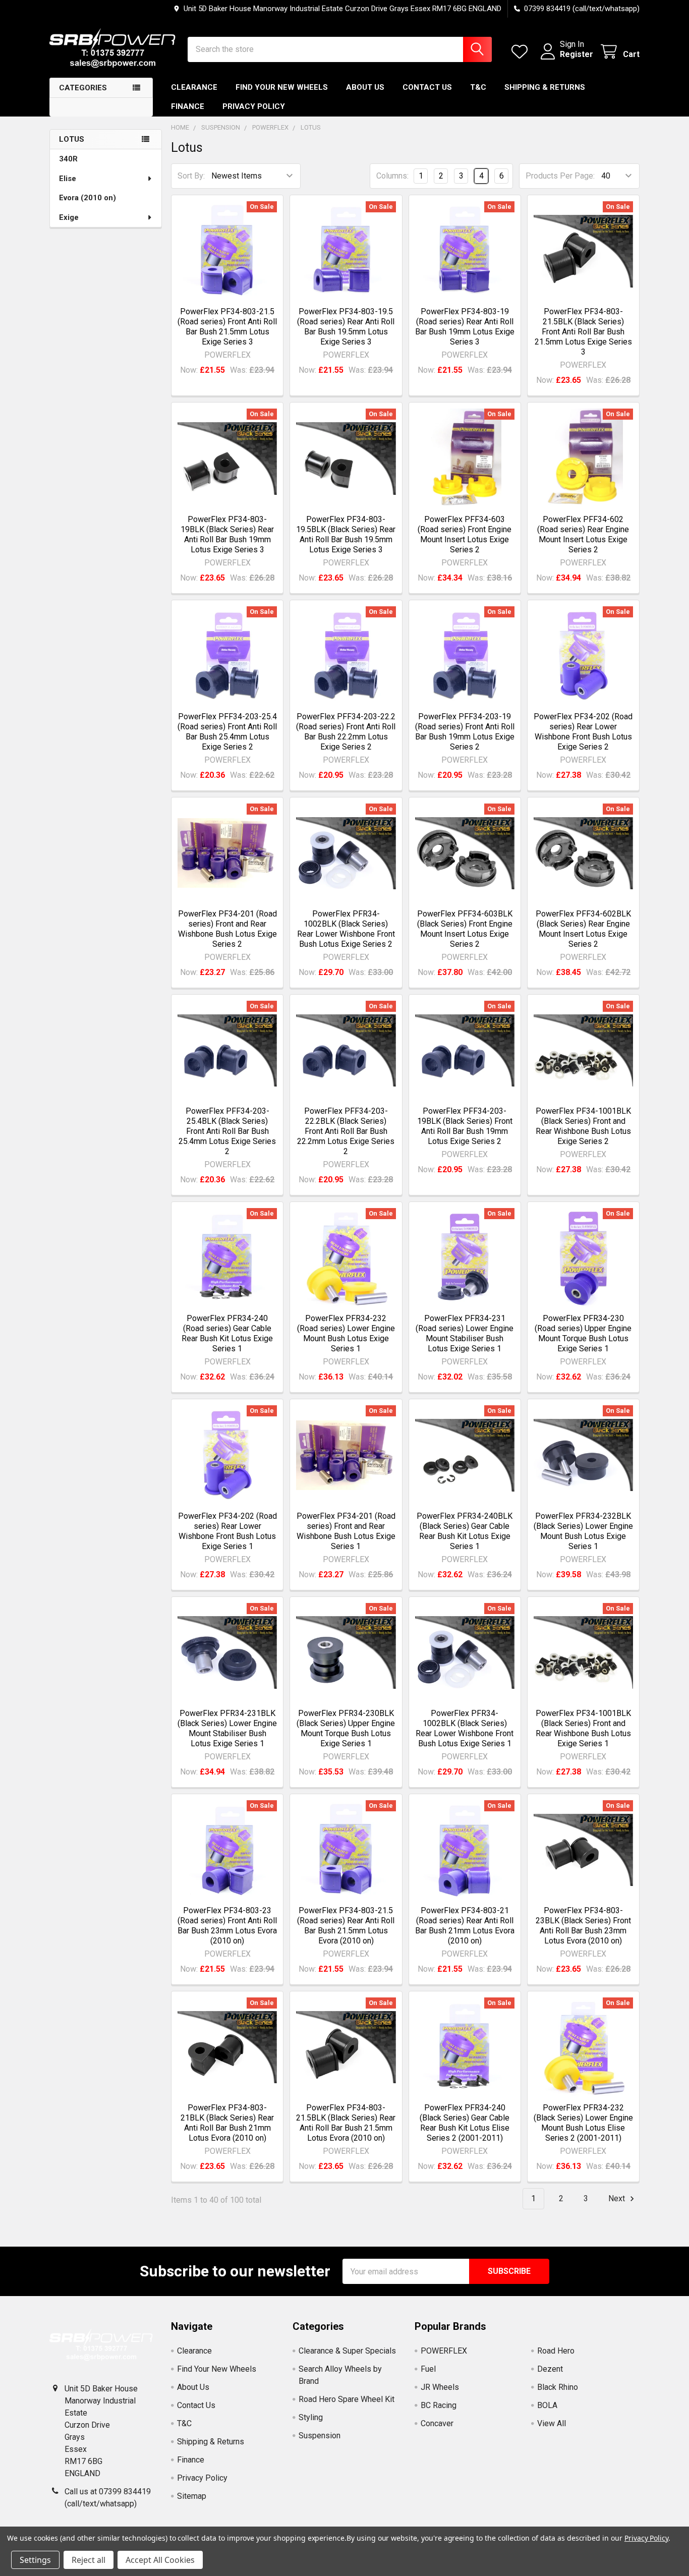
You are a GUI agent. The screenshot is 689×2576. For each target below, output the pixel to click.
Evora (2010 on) (88, 198)
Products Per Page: (560, 176)
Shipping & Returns (545, 87)
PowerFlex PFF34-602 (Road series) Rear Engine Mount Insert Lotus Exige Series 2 (583, 534)
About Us (365, 87)
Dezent (550, 2369)
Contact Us (427, 87)
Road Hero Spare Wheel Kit (347, 2399)
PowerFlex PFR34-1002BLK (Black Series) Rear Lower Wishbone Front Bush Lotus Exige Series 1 (465, 1728)
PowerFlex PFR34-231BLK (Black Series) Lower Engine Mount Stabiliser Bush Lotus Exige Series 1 (227, 1728)
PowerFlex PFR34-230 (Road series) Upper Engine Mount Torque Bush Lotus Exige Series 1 (583, 1333)
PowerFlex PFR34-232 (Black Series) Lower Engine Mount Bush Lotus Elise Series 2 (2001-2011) (583, 2123)
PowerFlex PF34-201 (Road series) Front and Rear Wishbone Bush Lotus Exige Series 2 (227, 929)
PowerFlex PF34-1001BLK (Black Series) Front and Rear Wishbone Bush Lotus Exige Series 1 (583, 1728)
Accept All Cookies (160, 2560)
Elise (68, 179)
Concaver (437, 2423)
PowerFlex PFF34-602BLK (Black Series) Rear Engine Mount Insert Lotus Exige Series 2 (583, 929)
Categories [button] (83, 88)
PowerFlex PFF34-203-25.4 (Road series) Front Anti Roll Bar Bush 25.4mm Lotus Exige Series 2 (227, 732)
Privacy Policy (254, 106)
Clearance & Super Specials (347, 2351)
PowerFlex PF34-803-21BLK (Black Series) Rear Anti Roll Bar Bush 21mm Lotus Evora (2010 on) (227, 2123)
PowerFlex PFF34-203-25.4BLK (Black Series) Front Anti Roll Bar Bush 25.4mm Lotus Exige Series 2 (227, 1131)
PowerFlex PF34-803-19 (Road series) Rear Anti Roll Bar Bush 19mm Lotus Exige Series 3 (465, 327)
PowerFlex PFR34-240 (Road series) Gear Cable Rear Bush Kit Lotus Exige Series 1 (227, 1333)
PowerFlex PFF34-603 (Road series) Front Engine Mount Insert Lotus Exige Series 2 (465, 534)
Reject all (89, 2560)
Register (577, 54)
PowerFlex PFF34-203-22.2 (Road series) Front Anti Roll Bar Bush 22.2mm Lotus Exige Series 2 (346, 732)
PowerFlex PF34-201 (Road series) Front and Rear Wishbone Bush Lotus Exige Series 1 (346, 1531)
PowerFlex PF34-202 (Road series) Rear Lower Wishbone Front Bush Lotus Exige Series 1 (227, 1531)
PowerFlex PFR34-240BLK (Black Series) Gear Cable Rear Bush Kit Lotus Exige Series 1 (465, 1531)
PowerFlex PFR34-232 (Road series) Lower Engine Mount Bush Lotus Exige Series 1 (346, 1333)
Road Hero (556, 2351)
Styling (311, 2417)
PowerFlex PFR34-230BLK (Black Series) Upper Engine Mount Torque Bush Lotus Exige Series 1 (346, 1728)
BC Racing (439, 2405)
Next (618, 2198)
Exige (69, 217)
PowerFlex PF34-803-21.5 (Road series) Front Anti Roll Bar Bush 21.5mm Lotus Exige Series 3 (227, 327)
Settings (35, 2560)
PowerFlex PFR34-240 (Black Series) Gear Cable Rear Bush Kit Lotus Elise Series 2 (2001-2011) (465, 2123)
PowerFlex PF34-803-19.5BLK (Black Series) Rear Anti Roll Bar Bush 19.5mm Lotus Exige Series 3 (346, 534)
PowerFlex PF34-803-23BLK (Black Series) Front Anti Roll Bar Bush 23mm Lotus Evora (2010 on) (583, 1926)
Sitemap (192, 2496)
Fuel (428, 2369)
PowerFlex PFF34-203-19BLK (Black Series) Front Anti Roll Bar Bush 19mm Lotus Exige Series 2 (465, 1126)
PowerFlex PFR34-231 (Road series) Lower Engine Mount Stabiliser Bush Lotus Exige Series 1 (465, 1333)
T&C (478, 87)
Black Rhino (558, 2387)
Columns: (392, 176)
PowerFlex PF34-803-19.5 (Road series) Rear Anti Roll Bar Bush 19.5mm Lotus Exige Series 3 (346, 327)
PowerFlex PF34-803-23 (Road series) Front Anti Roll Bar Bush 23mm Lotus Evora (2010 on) (227, 1926)
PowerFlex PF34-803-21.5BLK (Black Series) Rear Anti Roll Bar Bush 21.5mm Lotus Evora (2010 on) (346, 2123)
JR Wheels (440, 2387)
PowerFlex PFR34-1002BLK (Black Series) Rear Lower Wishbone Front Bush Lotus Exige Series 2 (346, 929)
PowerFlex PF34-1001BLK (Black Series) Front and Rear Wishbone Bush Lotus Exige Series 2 (583, 1126)
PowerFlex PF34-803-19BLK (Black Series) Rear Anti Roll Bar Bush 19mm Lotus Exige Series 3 (227, 534)
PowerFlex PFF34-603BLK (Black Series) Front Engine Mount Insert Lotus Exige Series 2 (465, 929)
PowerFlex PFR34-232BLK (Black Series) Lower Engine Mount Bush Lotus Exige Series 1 (583, 1531)
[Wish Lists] (522, 52)
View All (552, 2423)
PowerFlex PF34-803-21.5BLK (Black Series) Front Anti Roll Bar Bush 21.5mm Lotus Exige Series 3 (583, 332)
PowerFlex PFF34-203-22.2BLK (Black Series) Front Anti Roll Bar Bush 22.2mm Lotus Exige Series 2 (346, 1131)
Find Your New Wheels (282, 87)
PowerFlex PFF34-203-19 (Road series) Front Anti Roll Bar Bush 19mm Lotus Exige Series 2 (465, 732)
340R (68, 159)
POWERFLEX (444, 2351)
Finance (188, 106)
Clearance (194, 87)
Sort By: (191, 176)
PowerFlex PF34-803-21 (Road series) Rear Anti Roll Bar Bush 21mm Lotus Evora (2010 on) (465, 1926)
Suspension (320, 2436)
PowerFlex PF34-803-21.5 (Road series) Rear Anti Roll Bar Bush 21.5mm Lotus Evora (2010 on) (346, 1926)
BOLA (547, 2405)
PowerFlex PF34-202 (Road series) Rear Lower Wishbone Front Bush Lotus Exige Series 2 (583, 732)
